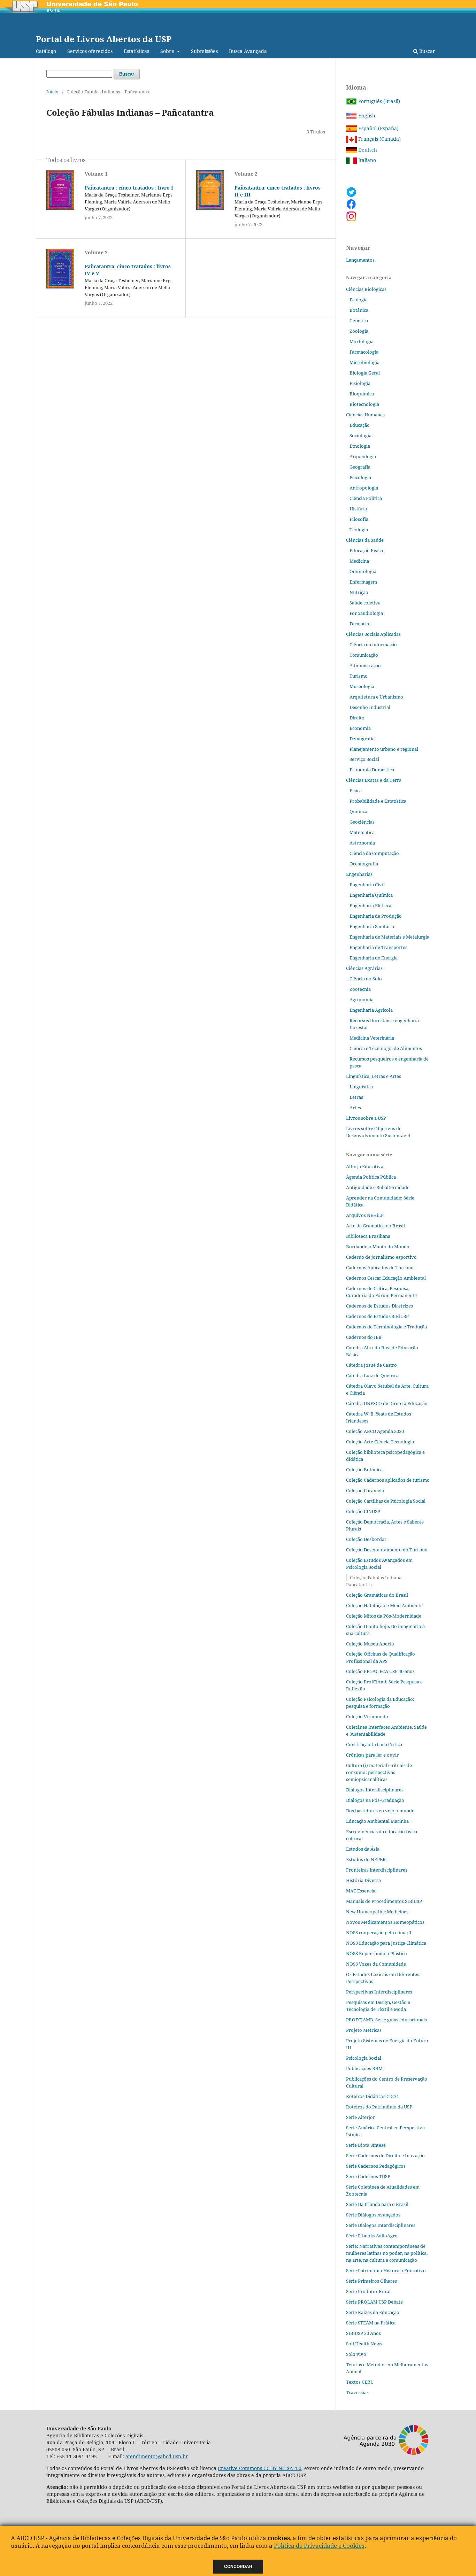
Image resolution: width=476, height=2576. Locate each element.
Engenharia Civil (367, 885)
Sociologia (360, 435)
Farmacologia (364, 352)
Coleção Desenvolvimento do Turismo (387, 1550)
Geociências (362, 822)
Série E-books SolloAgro (372, 2236)
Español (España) (378, 128)
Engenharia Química (371, 895)
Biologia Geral (365, 373)
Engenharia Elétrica (370, 905)
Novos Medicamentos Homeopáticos (385, 1922)
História (358, 509)
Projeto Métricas (364, 2030)
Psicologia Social (364, 2058)
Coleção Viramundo (367, 1717)
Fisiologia (360, 383)
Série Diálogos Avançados (373, 2215)
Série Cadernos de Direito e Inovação (385, 2155)
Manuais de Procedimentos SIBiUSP (384, 1901)
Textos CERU (360, 2382)
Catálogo (46, 51)
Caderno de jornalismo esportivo (381, 1257)
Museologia (362, 686)
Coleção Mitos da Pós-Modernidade (384, 1616)
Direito (357, 718)
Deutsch (367, 150)
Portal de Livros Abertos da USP (104, 39)
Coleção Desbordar (366, 1539)
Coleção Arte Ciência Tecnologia (380, 1442)
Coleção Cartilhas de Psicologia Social (386, 1501)
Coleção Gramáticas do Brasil (377, 1595)
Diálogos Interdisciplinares (375, 1790)
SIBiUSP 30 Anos (363, 2333)
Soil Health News (364, 2344)
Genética (359, 321)
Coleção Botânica (364, 1470)
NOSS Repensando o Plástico (377, 1953)
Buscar (427, 51)
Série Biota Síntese (366, 2145)
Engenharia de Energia (374, 958)
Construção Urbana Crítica (374, 1744)
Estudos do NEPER (366, 1859)
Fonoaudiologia (366, 613)
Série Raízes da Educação (373, 2312)
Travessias (357, 2392)
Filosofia (359, 519)
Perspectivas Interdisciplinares (379, 1992)
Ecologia (359, 300)
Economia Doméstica (372, 770)
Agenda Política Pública (371, 1177)
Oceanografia (364, 864)
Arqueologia (363, 456)
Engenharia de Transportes (378, 947)
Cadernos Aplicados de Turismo (380, 1267)
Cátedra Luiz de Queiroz (372, 1375)
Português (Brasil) (378, 101)
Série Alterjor (360, 2117)
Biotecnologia (364, 404)
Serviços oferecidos (90, 51)
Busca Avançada (248, 51)
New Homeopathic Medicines (377, 1912)
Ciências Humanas (365, 415)
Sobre (168, 51)
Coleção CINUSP (363, 1511)
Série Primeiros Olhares (371, 2281)
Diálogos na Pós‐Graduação (375, 1800)
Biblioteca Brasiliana (368, 1236)
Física (356, 790)
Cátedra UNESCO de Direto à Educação (387, 1403)
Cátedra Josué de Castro (371, 1365)
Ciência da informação (373, 645)
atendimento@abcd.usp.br (157, 2456)
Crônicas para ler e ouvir (372, 1755)
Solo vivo (356, 2354)
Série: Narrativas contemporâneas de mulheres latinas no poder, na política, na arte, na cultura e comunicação (387, 2253)
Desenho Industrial (370, 707)
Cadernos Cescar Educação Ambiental (386, 1278)
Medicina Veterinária (372, 1038)
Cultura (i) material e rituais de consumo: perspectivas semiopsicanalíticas (379, 1772)
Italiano (366, 160)
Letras (356, 1097)
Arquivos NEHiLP (365, 1215)
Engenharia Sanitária (372, 926)
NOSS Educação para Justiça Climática (386, 1943)
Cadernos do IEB (364, 1337)
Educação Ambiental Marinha (377, 1821)
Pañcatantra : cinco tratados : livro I (129, 188)
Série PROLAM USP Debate (374, 2302)
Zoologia (359, 331)
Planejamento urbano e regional (384, 749)
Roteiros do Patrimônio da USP (379, 2107)
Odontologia (363, 571)
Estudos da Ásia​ (363, 1849)
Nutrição (359, 592)
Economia (360, 728)
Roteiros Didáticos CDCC (372, 2096)
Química (358, 811)
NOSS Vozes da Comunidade (376, 1964)
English (366, 115)
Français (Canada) (379, 139)
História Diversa (363, 1880)
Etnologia (360, 446)
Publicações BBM (364, 2068)
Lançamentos (360, 260)
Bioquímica (362, 394)
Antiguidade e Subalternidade (378, 1187)
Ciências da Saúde (365, 540)
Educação (360, 425)
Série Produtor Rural (368, 2291)
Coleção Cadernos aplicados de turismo (388, 1480)
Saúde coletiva (365, 603)
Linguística (361, 1087)
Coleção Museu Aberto (370, 1644)
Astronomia (362, 843)
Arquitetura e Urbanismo (376, 697)
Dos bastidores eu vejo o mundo (380, 1811)
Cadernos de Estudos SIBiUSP (377, 1316)
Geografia (360, 467)
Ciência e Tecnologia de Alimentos (386, 1048)
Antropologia (364, 488)
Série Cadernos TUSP (368, 2176)
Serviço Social (364, 759)
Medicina (359, 561)
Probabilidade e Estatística (378, 801)
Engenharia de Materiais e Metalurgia (389, 937)
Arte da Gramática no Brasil (375, 1226)
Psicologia (360, 477)
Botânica (359, 310)
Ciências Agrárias (364, 968)
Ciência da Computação (374, 853)
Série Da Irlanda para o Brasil (377, 2204)
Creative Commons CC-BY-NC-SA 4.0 (260, 2468)
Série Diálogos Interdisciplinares (381, 2225)
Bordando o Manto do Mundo (378, 1247)
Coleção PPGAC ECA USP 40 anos (380, 1671)
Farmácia (359, 624)
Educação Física (366, 550)
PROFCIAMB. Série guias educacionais (386, 2020)
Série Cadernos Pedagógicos (376, 2166)
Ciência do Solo (366, 979)
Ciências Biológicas (366, 289)
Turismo (359, 676)
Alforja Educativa (365, 1166)
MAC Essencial (361, 1891)
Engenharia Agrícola (371, 1010)
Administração (365, 665)
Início (52, 92)
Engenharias (359, 874)
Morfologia (362, 341)
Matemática (362, 832)
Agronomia (362, 1000)
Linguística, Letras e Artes (374, 1076)
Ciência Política (366, 498)
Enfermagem (363, 582)
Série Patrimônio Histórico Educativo (386, 2270)
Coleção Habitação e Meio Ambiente (384, 1605)
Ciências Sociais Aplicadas (373, 634)
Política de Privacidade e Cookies (319, 2546)
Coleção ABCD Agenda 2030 (375, 1431)
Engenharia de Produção (376, 916)
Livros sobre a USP (366, 1118)
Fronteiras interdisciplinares (377, 1870)
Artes (355, 1108)
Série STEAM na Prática (371, 2323)
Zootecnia (360, 989)
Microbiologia (364, 362)
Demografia (362, 739)
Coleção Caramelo (365, 1490)
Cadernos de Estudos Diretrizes (379, 1306)
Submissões (204, 51)
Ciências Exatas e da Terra (374, 780)
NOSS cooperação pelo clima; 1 (379, 1933)
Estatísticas (136, 51)
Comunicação (364, 655)
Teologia (359, 530)
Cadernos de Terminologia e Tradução (387, 1327)
